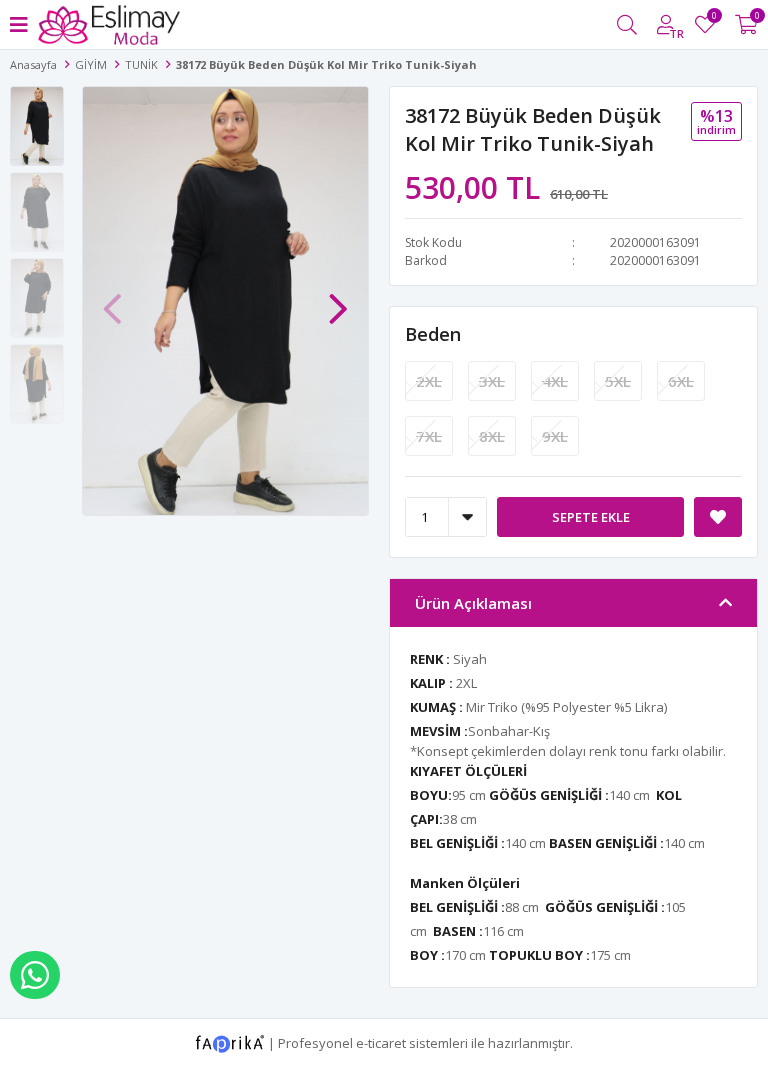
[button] (338, 299)
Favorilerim (713, 18)
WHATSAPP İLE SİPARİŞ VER (35, 975)
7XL (429, 436)
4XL (555, 381)
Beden (433, 334)
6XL (681, 381)
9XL (555, 436)
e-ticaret (381, 1042)
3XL (492, 381)
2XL (429, 381)
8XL (492, 436)
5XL (618, 381)
